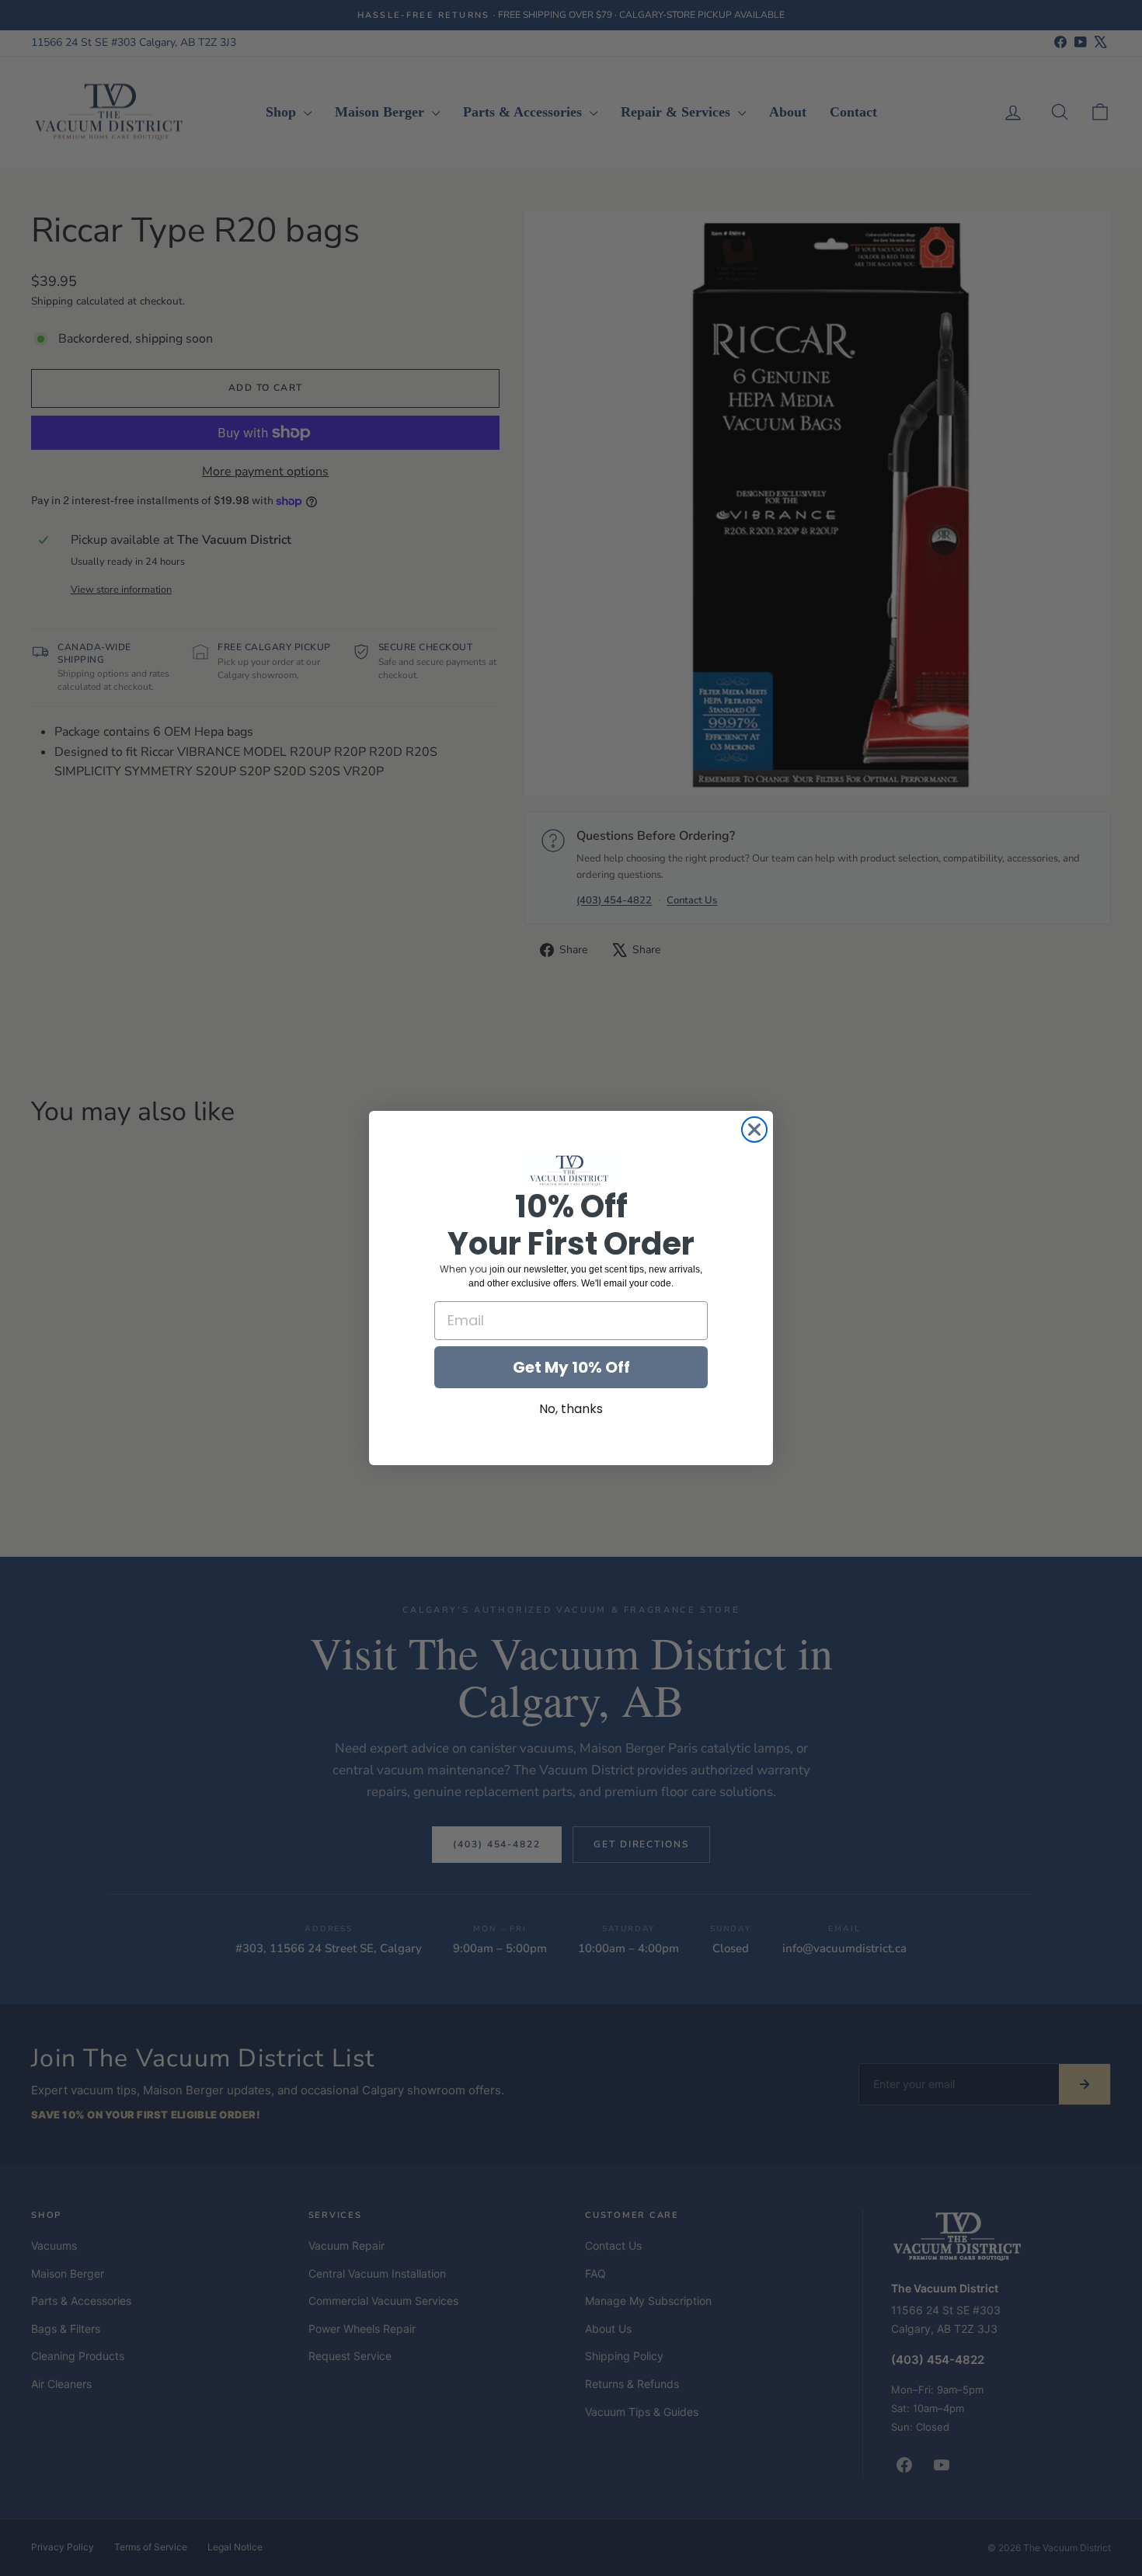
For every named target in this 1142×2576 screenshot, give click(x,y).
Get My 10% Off (571, 1367)
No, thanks (571, 1409)
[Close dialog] (754, 1130)
